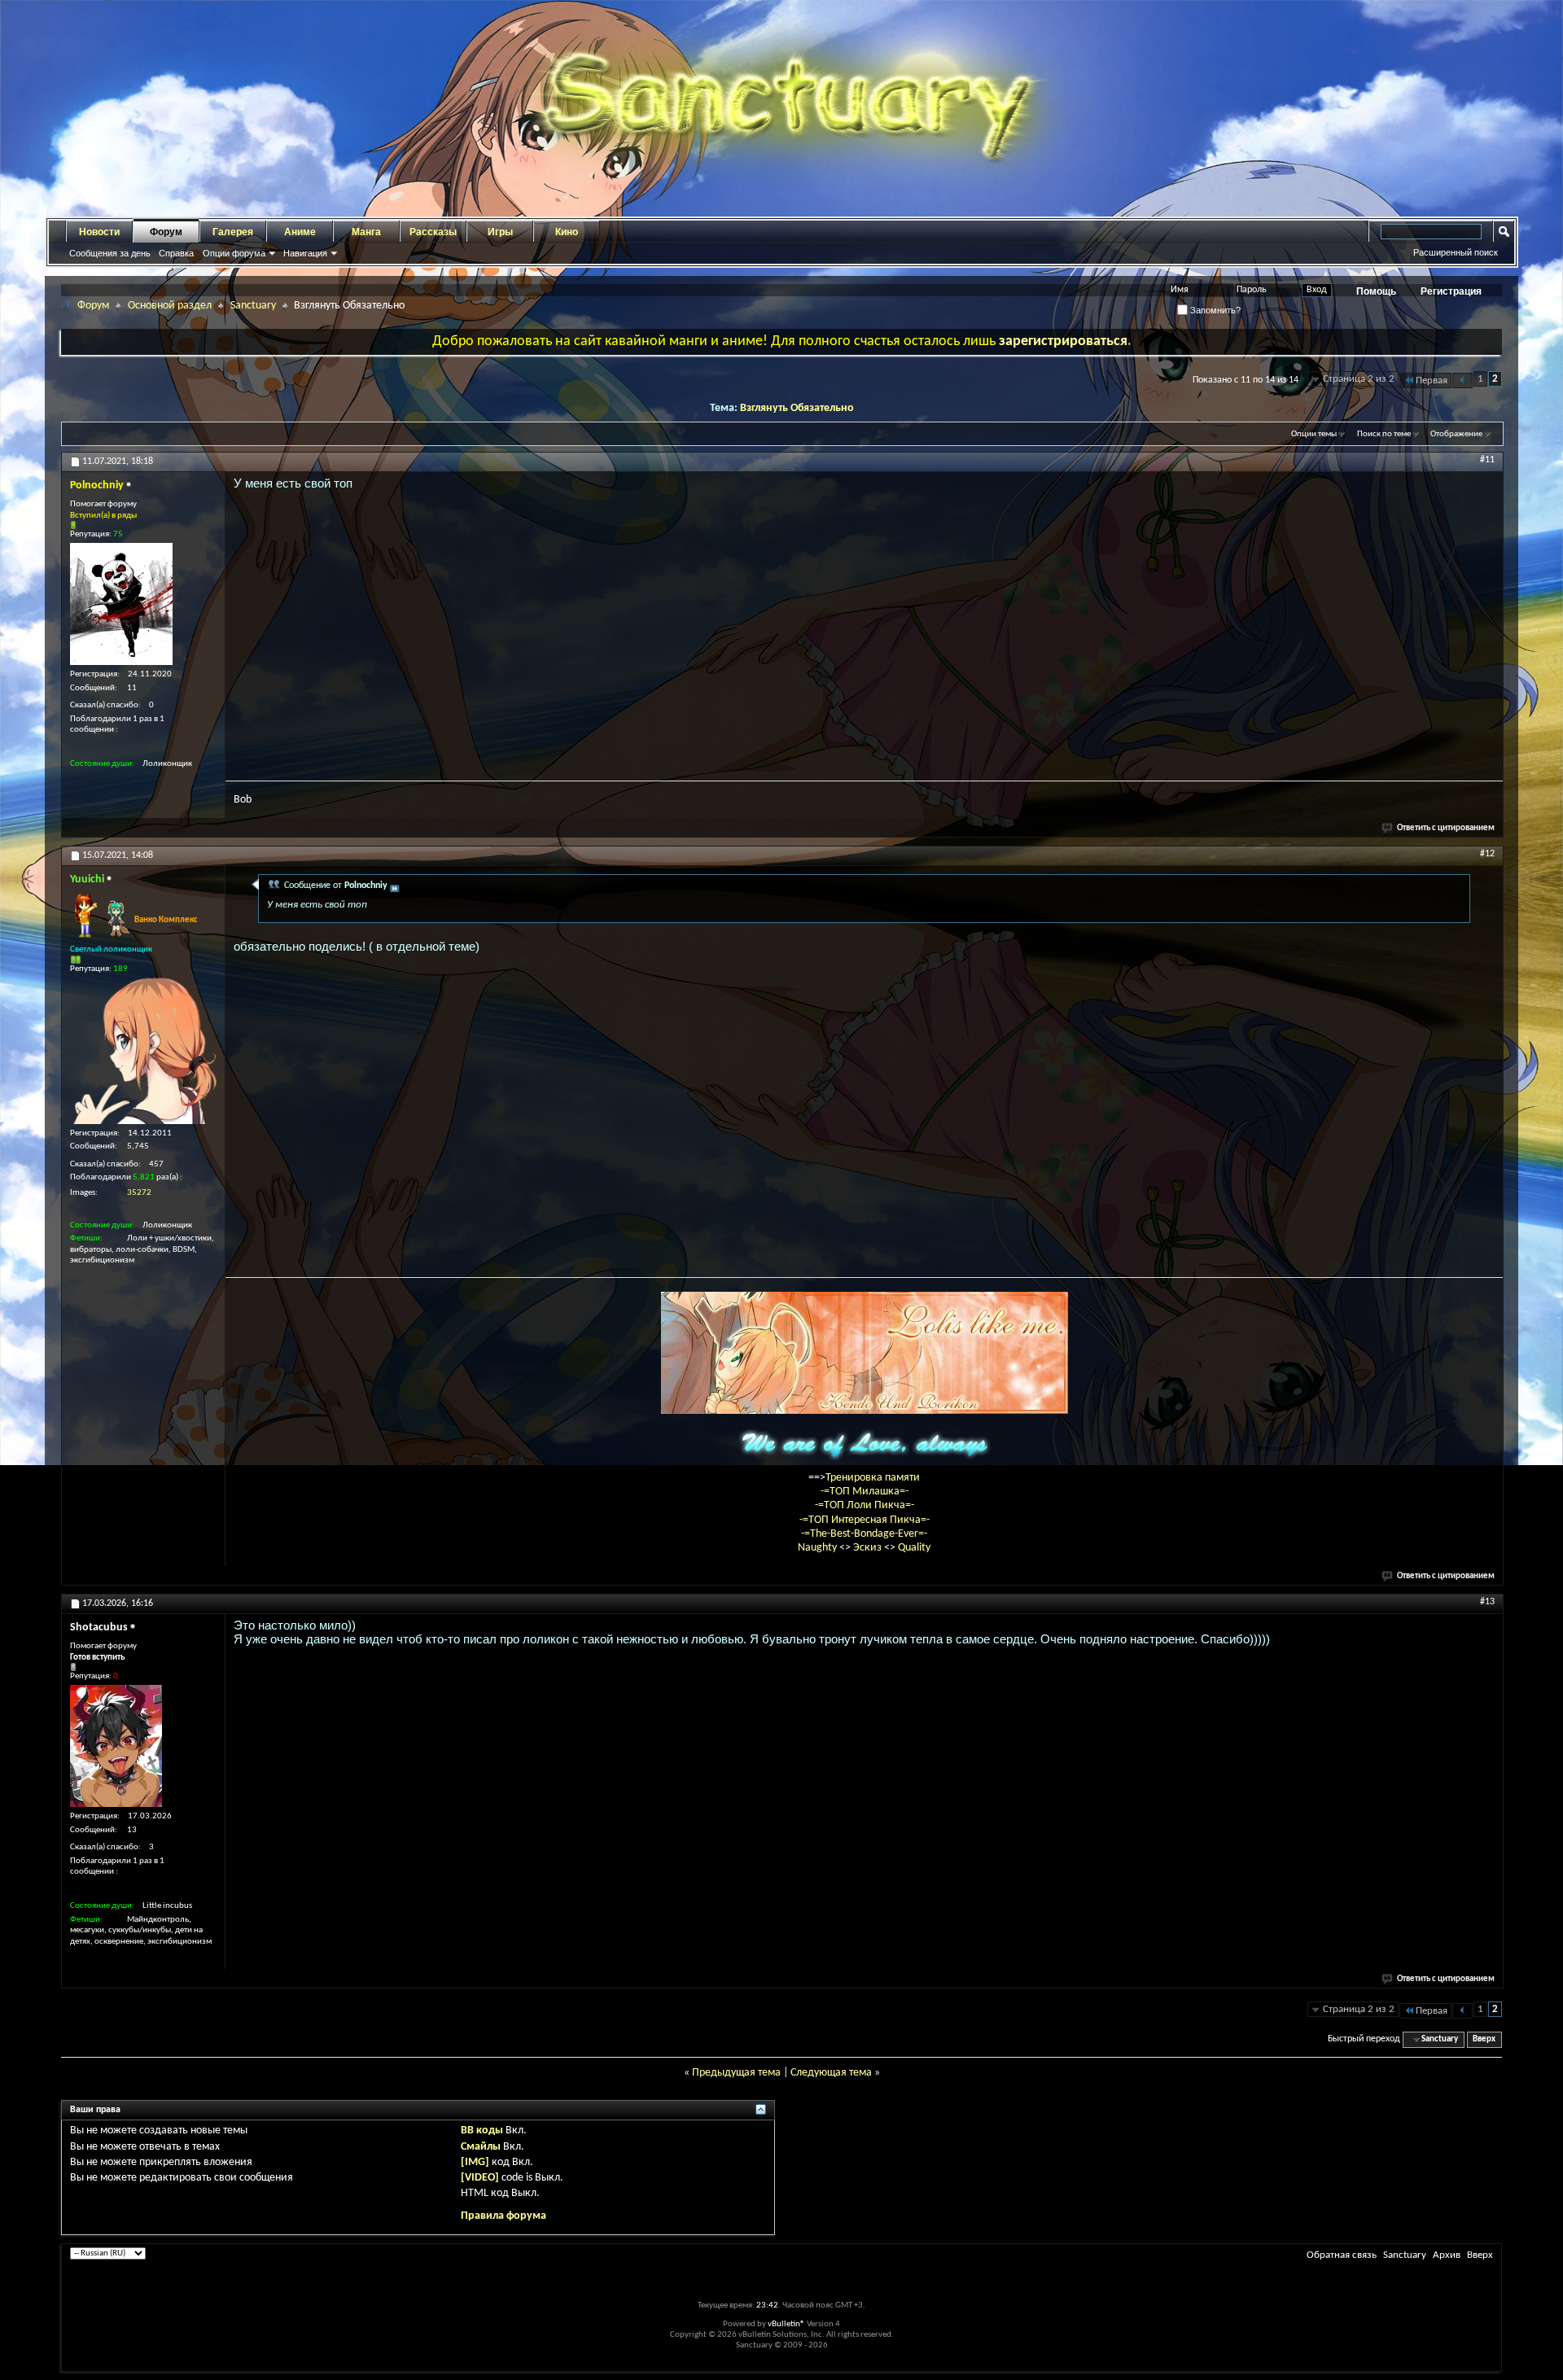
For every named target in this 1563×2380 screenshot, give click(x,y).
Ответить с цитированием (1446, 828)
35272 (139, 1193)
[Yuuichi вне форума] (143, 1051)
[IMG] (475, 2162)
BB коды (482, 2131)
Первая (1432, 381)
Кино (567, 232)
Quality (914, 1548)
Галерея (233, 232)
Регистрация (1451, 291)
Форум (166, 232)
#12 (1487, 854)
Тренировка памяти (873, 1478)
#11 (1487, 460)
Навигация (305, 253)
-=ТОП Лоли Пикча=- (865, 1505)
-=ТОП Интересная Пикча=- (865, 1520)
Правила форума (503, 2216)
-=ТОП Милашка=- (865, 1492)
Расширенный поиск (1456, 252)
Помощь (1376, 291)
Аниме (300, 232)
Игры (500, 232)
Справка (176, 253)
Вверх (1484, 2039)
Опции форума (234, 253)
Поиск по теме (1384, 434)
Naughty (819, 1548)
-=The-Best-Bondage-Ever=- (864, 1534)
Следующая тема (831, 2073)
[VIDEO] (480, 2178)
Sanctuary (253, 306)
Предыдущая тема (736, 2073)
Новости (99, 232)
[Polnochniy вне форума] (121, 604)
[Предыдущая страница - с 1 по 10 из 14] (1462, 381)
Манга (366, 232)
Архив (1447, 2255)
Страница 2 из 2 (1359, 379)
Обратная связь (1342, 2255)
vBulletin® (786, 2324)
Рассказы (433, 232)
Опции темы (1314, 434)
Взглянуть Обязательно (797, 408)
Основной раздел (170, 306)
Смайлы (481, 2147)
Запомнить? (1214, 310)
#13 (1487, 1602)
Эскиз (869, 1548)
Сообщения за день (110, 253)
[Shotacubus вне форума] (116, 1746)
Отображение (1456, 434)
